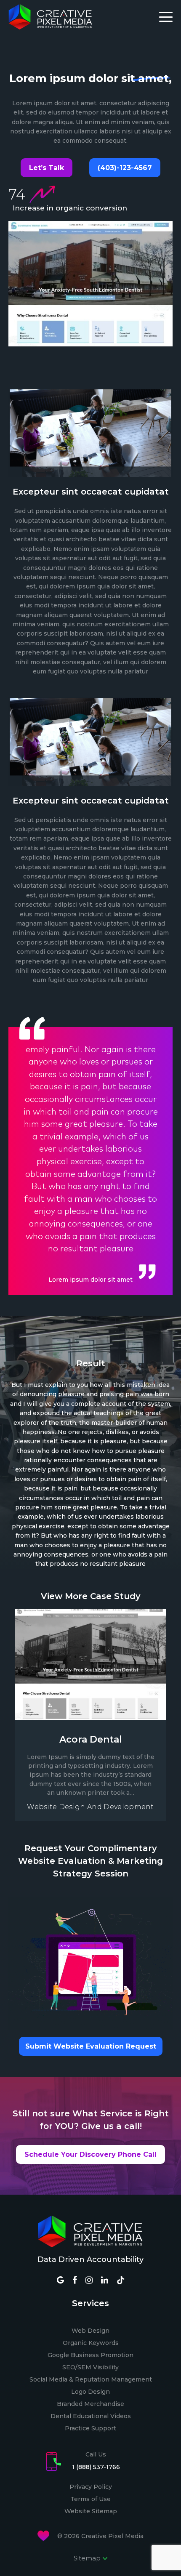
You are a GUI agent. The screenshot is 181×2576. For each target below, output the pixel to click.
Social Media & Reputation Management (91, 2379)
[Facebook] (75, 2281)
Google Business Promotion (90, 2355)
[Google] (60, 2281)
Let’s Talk (47, 168)
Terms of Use (90, 2499)
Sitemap (88, 2558)
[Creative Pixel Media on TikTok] (121, 2280)
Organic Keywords (91, 2343)
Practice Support (90, 2428)
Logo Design (90, 2392)
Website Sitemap (91, 2511)
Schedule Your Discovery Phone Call (90, 2154)
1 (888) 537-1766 (96, 2467)
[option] (90, 1163)
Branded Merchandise (90, 2404)
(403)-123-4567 (125, 168)
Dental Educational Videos (91, 2416)
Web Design (90, 2331)
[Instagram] (89, 2281)
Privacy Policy (91, 2487)
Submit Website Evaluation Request (91, 2046)
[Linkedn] (105, 2281)
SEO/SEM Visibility (90, 2367)
